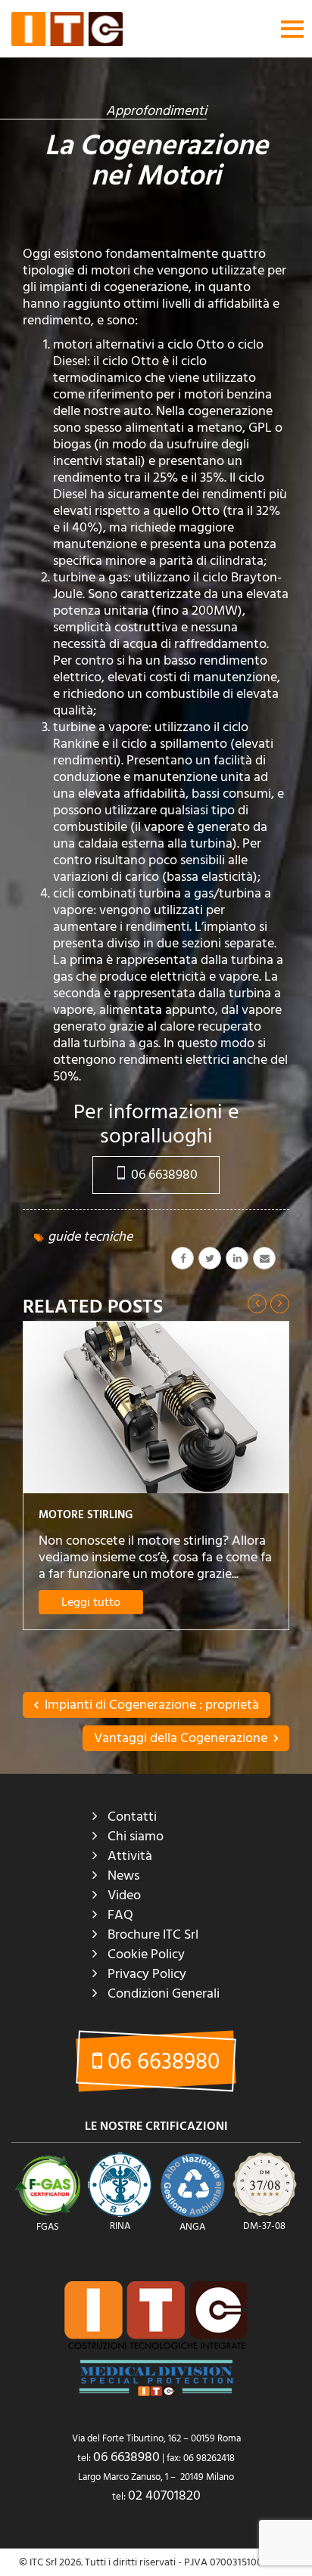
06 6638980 (163, 1175)
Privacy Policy (147, 1974)
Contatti (132, 1817)
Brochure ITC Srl (153, 1934)
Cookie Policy (146, 1954)
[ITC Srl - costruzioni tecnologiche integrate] (67, 29)
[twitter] (210, 1258)
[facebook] (183, 1258)
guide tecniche (90, 1237)
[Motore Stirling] (156, 1407)
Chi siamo (136, 1836)
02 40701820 (164, 2495)
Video (124, 1895)
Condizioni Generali (164, 1993)
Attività (130, 1856)
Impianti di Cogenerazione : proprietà (150, 1705)
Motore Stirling (86, 1515)
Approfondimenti (156, 111)
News (123, 1875)
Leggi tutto (91, 1602)
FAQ (120, 1915)
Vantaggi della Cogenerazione (182, 1738)
